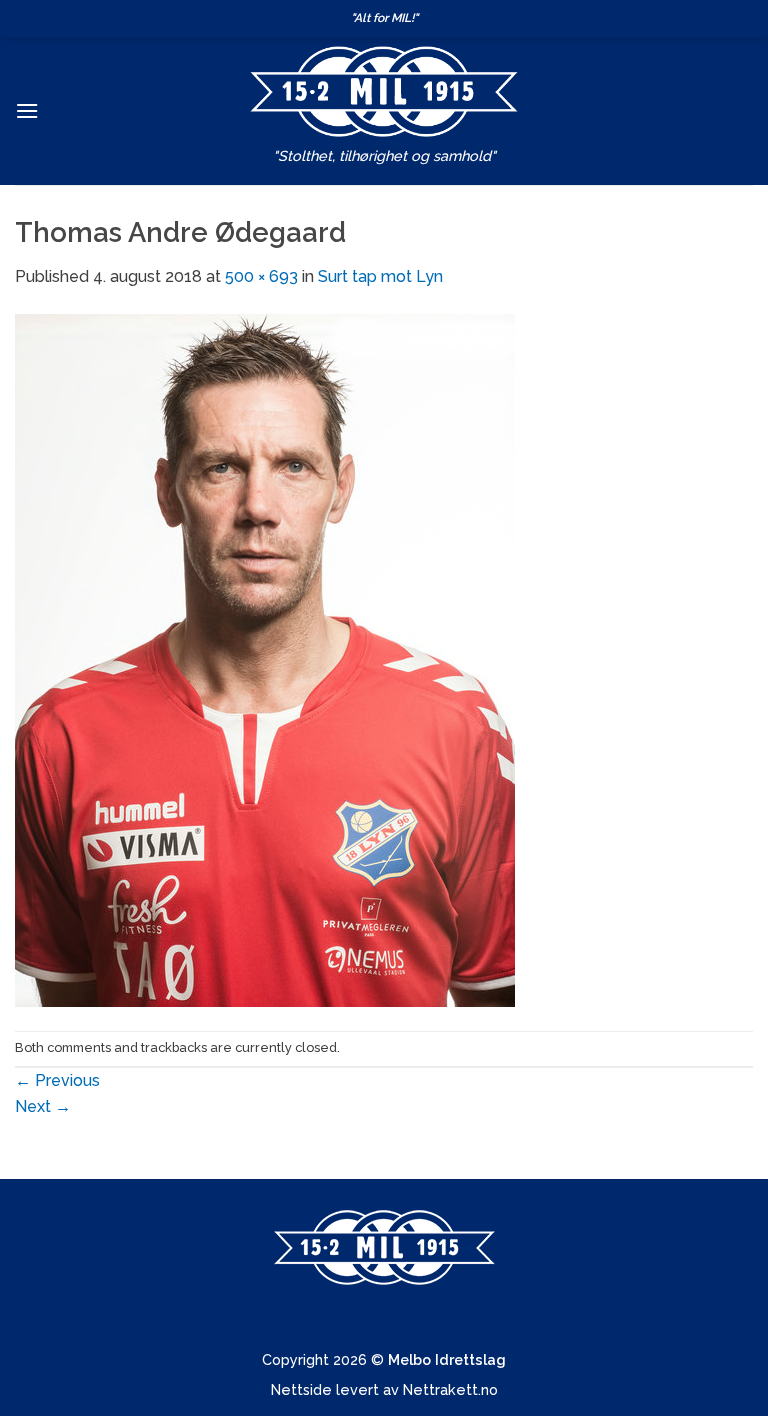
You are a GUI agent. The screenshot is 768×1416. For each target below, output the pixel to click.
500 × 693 (261, 276)
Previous (57, 1080)
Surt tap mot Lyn (380, 276)
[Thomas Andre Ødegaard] (265, 658)
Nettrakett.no (450, 1389)
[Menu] (27, 110)
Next (43, 1106)
